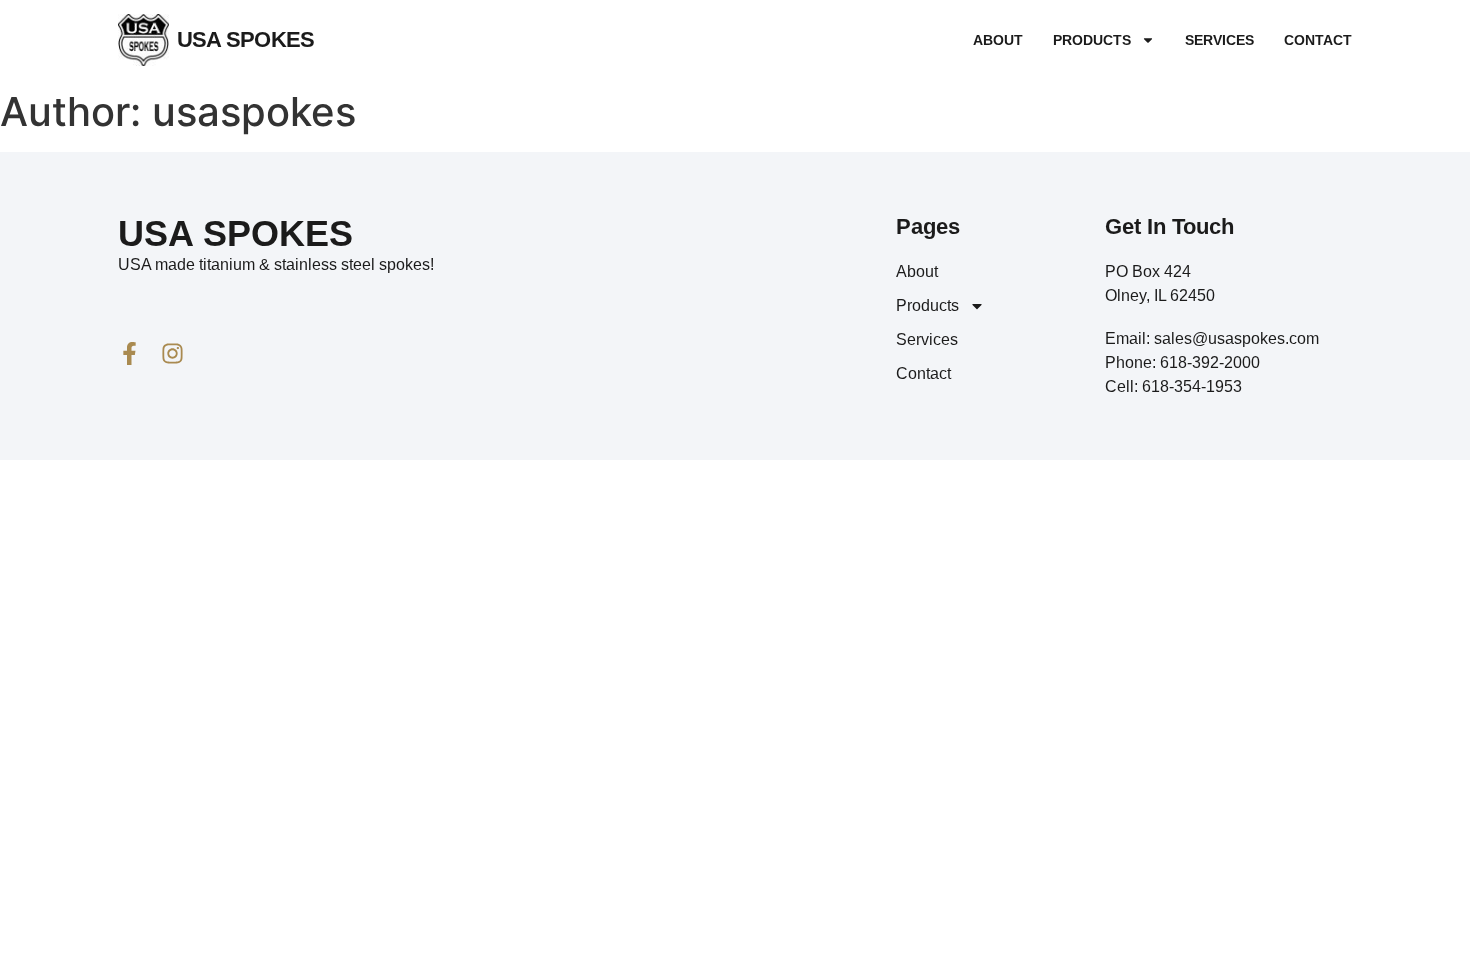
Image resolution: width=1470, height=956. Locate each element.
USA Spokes (246, 39)
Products (1092, 40)
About (998, 40)
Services (1219, 40)
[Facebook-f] (129, 353)
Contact (1318, 40)
